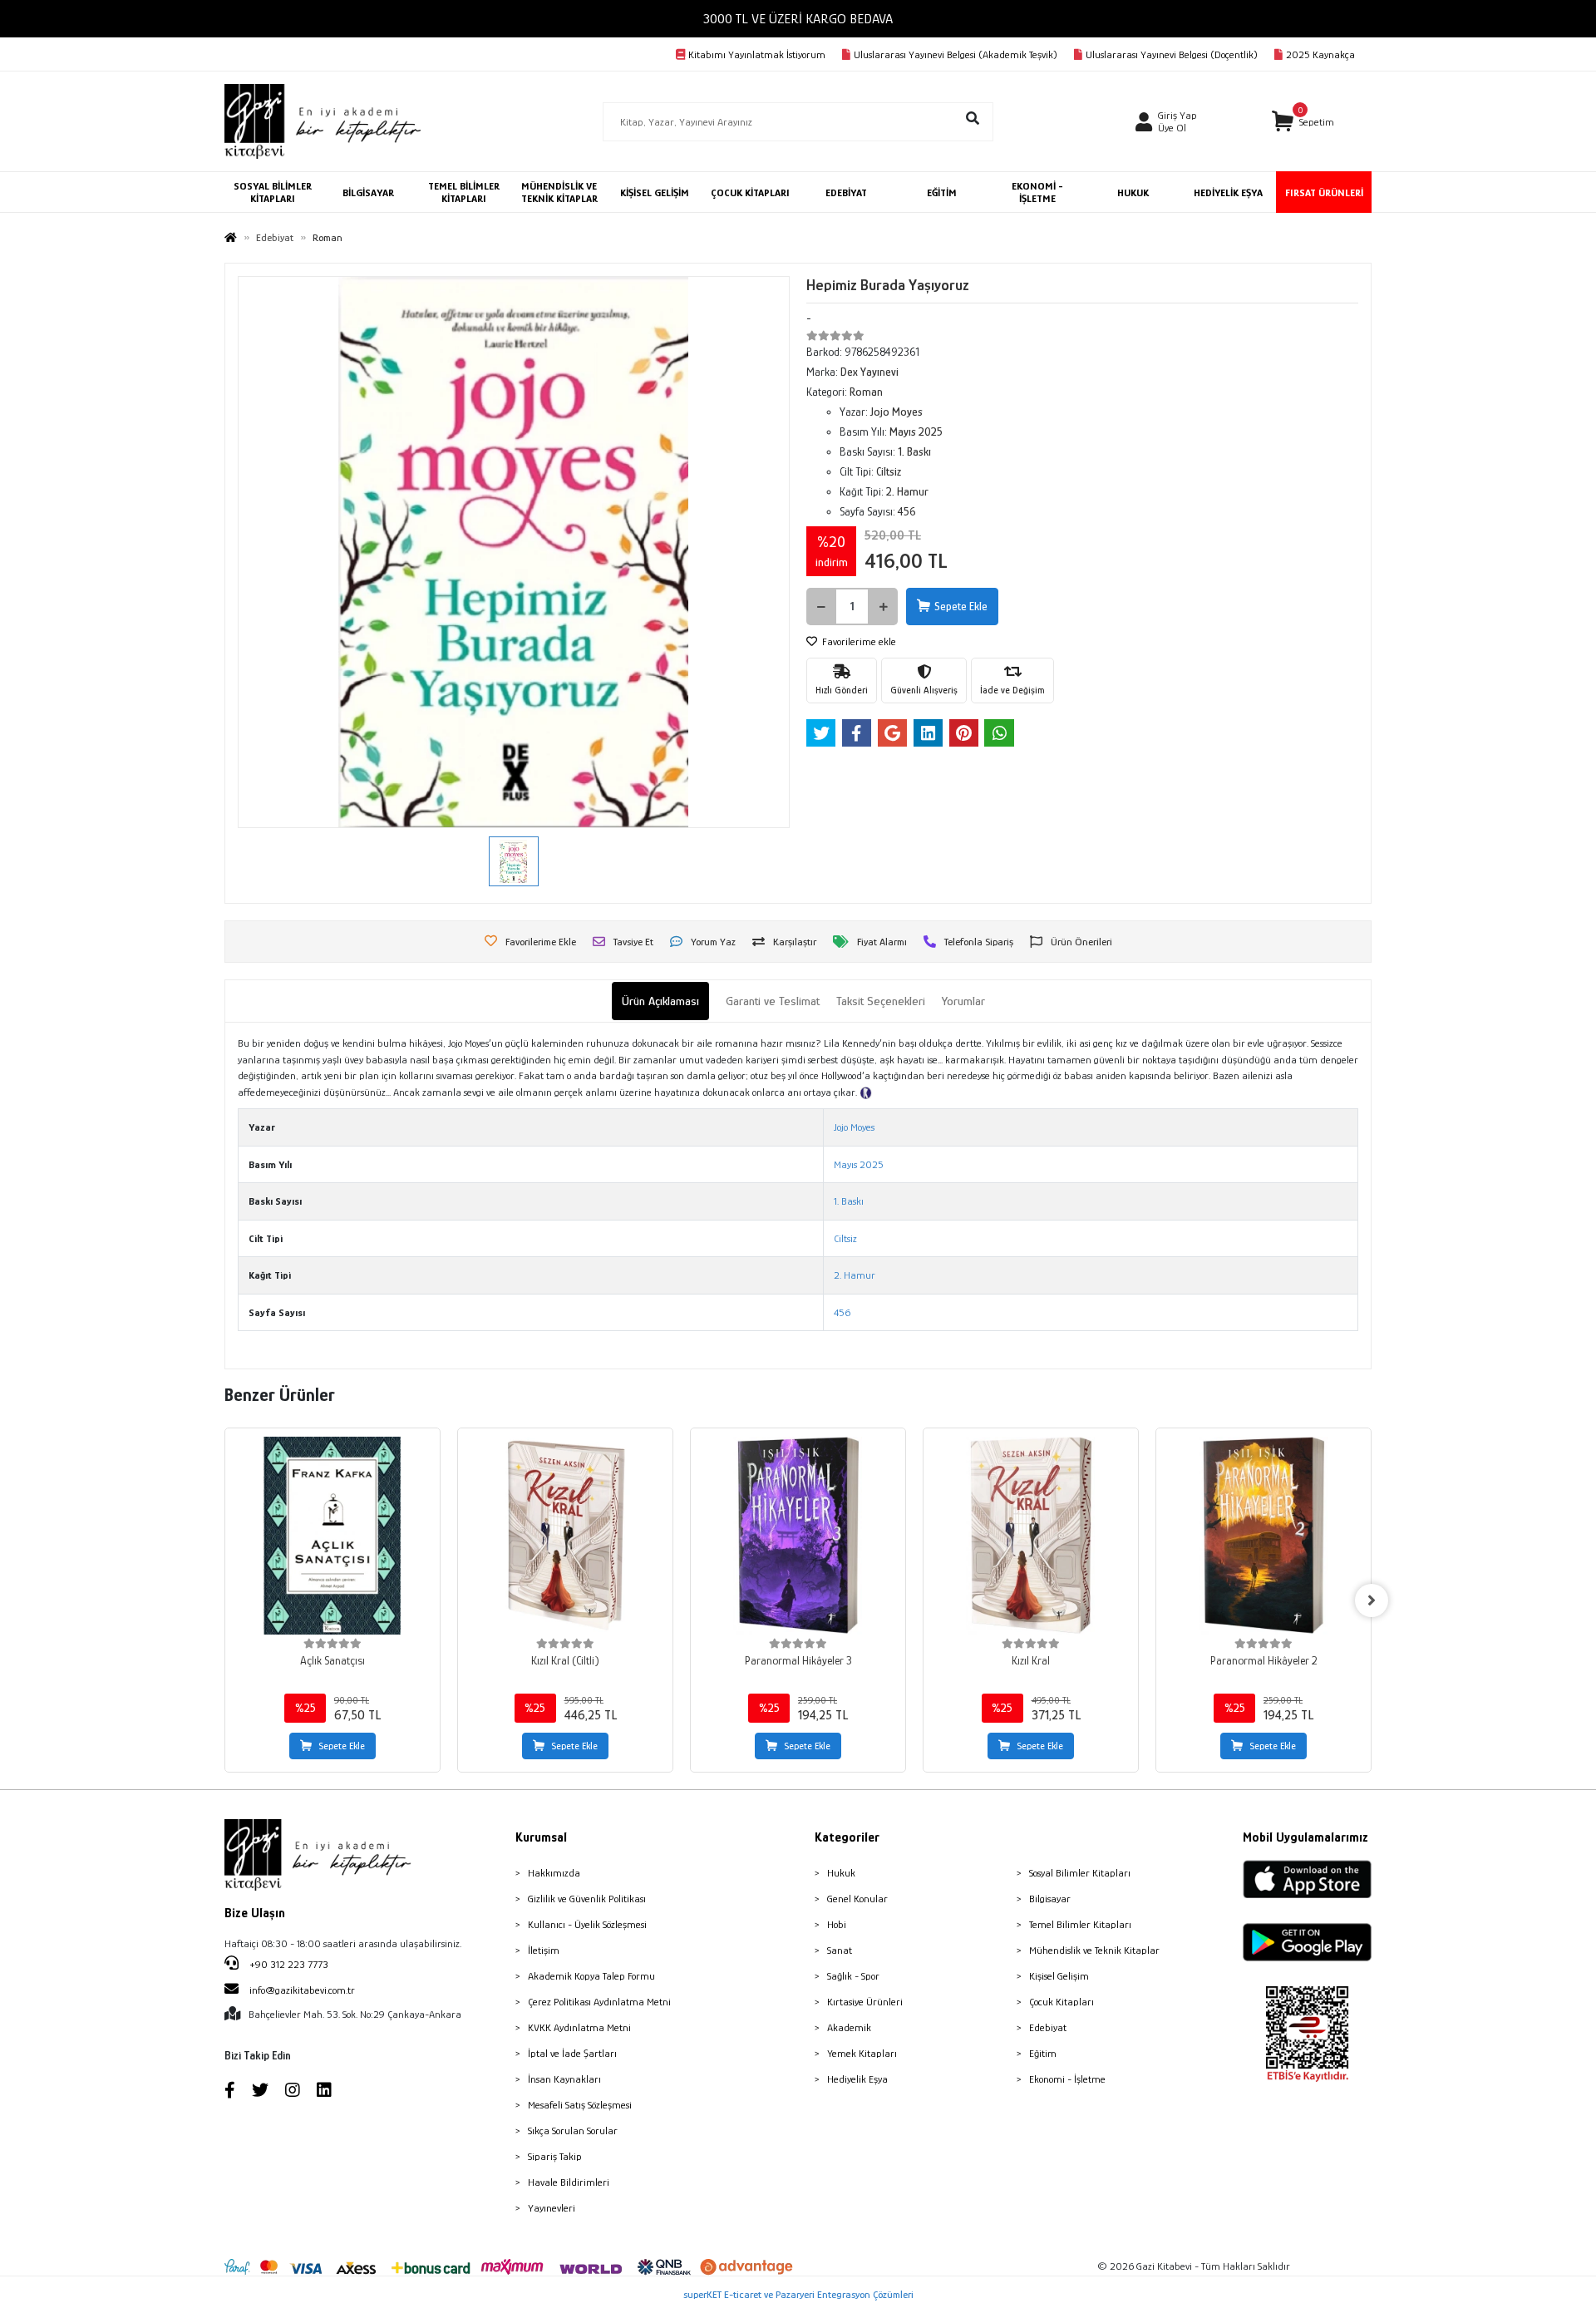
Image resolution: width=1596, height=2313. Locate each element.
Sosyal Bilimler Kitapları (1080, 1873)
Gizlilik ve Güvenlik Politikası (587, 1899)
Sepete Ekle (961, 606)
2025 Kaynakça (1320, 54)
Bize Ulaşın (255, 1913)
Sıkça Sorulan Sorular (573, 2131)
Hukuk (841, 1873)
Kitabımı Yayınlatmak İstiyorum (757, 54)
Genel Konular (857, 1899)
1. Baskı (849, 1201)
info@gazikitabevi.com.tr (302, 1990)
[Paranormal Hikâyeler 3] (798, 1536)
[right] (1372, 1600)
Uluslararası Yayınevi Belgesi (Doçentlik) (1172, 54)
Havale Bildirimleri (569, 2182)
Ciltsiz (845, 1238)
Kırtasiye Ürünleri (865, 2002)
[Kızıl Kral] (1031, 1536)
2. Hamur (855, 1275)
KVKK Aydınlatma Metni (579, 2027)
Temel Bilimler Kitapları (1080, 1924)
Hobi (837, 1924)
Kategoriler (847, 1837)
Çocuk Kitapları (1062, 2002)
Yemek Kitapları (862, 2053)
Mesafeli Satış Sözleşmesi (580, 2105)
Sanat (840, 1950)
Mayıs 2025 (859, 1164)
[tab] (660, 1001)
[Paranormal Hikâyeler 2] (1263, 1536)
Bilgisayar (1050, 1899)
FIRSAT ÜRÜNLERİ (1324, 192)
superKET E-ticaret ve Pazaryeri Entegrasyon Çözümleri (798, 2294)
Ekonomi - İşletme (1067, 2079)
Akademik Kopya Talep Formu (591, 1976)
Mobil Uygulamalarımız (1305, 1837)
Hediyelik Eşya (857, 2079)
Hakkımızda (554, 1873)
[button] (1303, 122)
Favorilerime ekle (858, 641)
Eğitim (1043, 2053)
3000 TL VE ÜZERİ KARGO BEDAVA (798, 19)
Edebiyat (1048, 2027)
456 (842, 1312)
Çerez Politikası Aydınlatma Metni (599, 2002)
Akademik (849, 2027)
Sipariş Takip (555, 2156)
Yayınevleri (552, 2208)
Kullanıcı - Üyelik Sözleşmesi (587, 1924)
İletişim (544, 1950)
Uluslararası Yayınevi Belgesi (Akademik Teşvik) (956, 54)
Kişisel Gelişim (1059, 1976)
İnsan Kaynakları (564, 2079)
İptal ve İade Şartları (572, 2053)
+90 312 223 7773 (288, 1964)
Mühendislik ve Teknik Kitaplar (1094, 1950)
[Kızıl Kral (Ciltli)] (565, 1536)
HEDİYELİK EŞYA (1228, 192)
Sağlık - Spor (853, 1976)
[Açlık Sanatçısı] (332, 1536)
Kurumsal (541, 1837)
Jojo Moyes (854, 1127)
